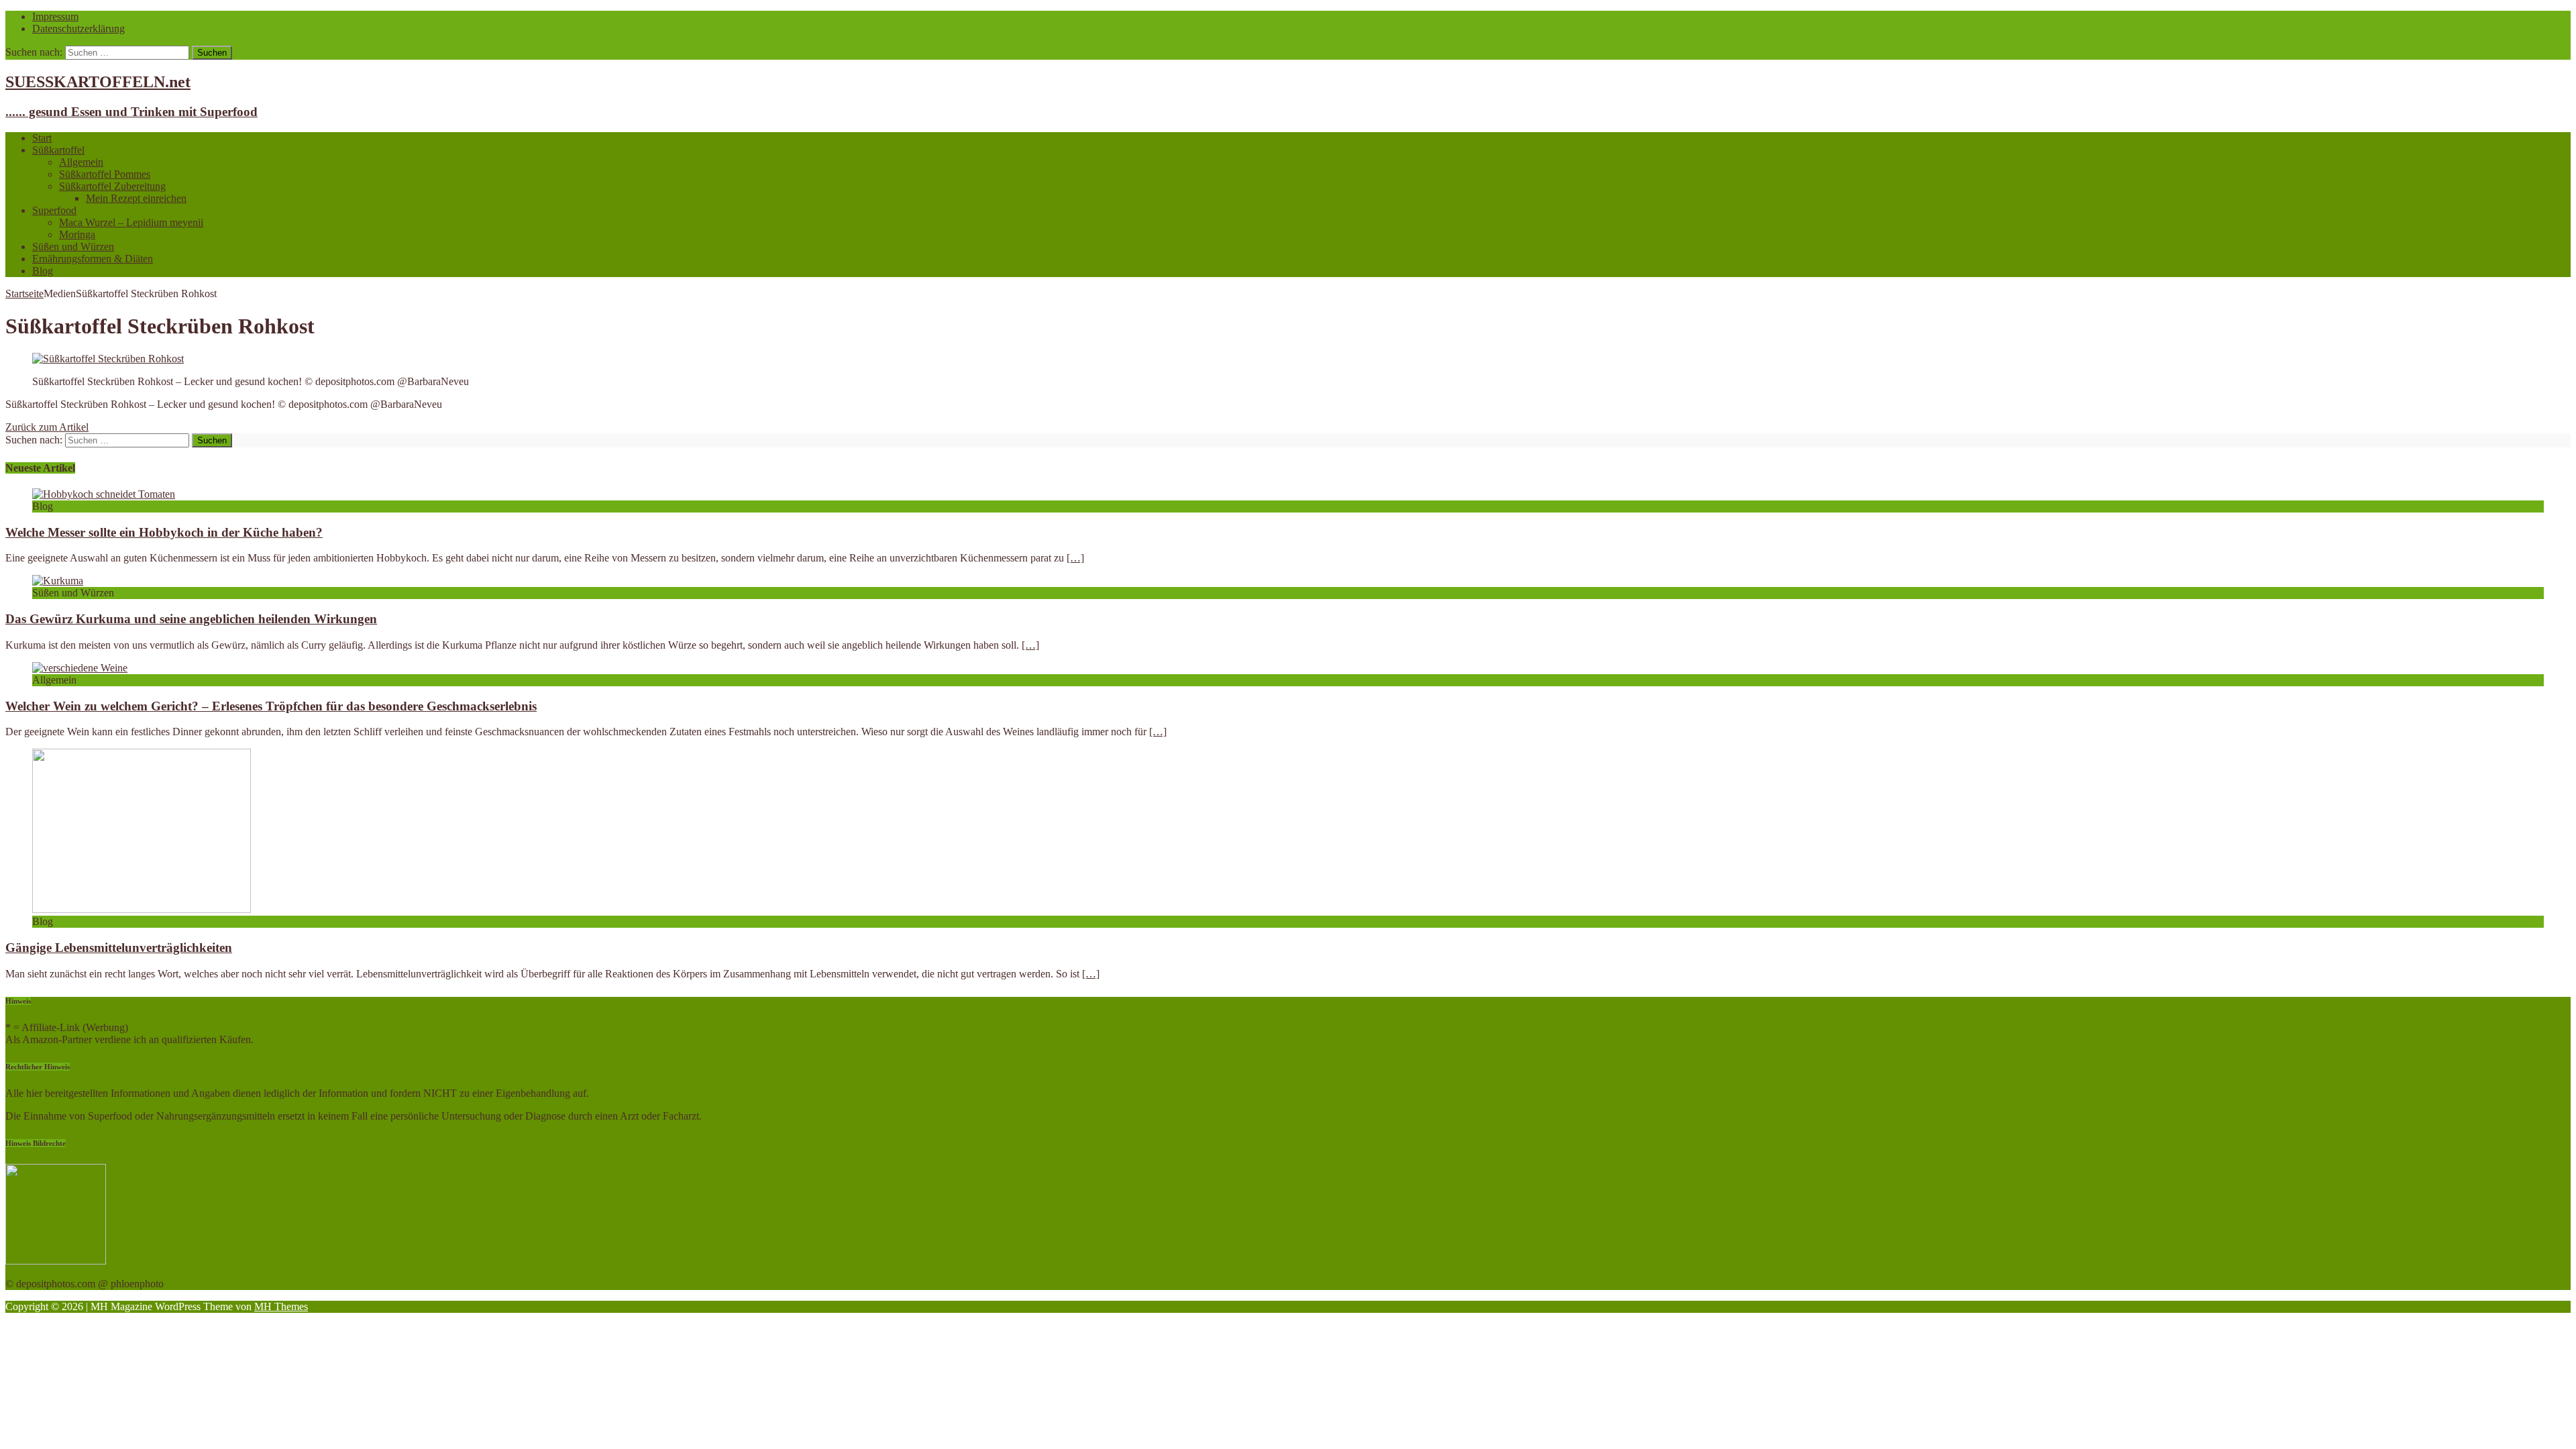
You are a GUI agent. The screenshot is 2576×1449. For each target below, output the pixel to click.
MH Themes (281, 1306)
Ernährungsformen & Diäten (93, 259)
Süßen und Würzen (73, 247)
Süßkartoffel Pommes (105, 174)
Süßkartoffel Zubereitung (112, 186)
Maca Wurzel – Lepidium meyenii (131, 222)
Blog (43, 271)
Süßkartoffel (58, 150)
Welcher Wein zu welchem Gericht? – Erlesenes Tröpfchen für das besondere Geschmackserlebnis (271, 706)
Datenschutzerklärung (78, 29)
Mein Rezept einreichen (136, 198)
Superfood (54, 210)
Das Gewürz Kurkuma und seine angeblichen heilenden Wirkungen (191, 619)
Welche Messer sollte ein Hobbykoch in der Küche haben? (164, 532)
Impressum (55, 16)
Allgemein (81, 162)
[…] (1075, 558)
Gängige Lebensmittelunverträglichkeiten (119, 948)
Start (42, 138)
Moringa (77, 234)
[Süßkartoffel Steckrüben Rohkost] (108, 359)
